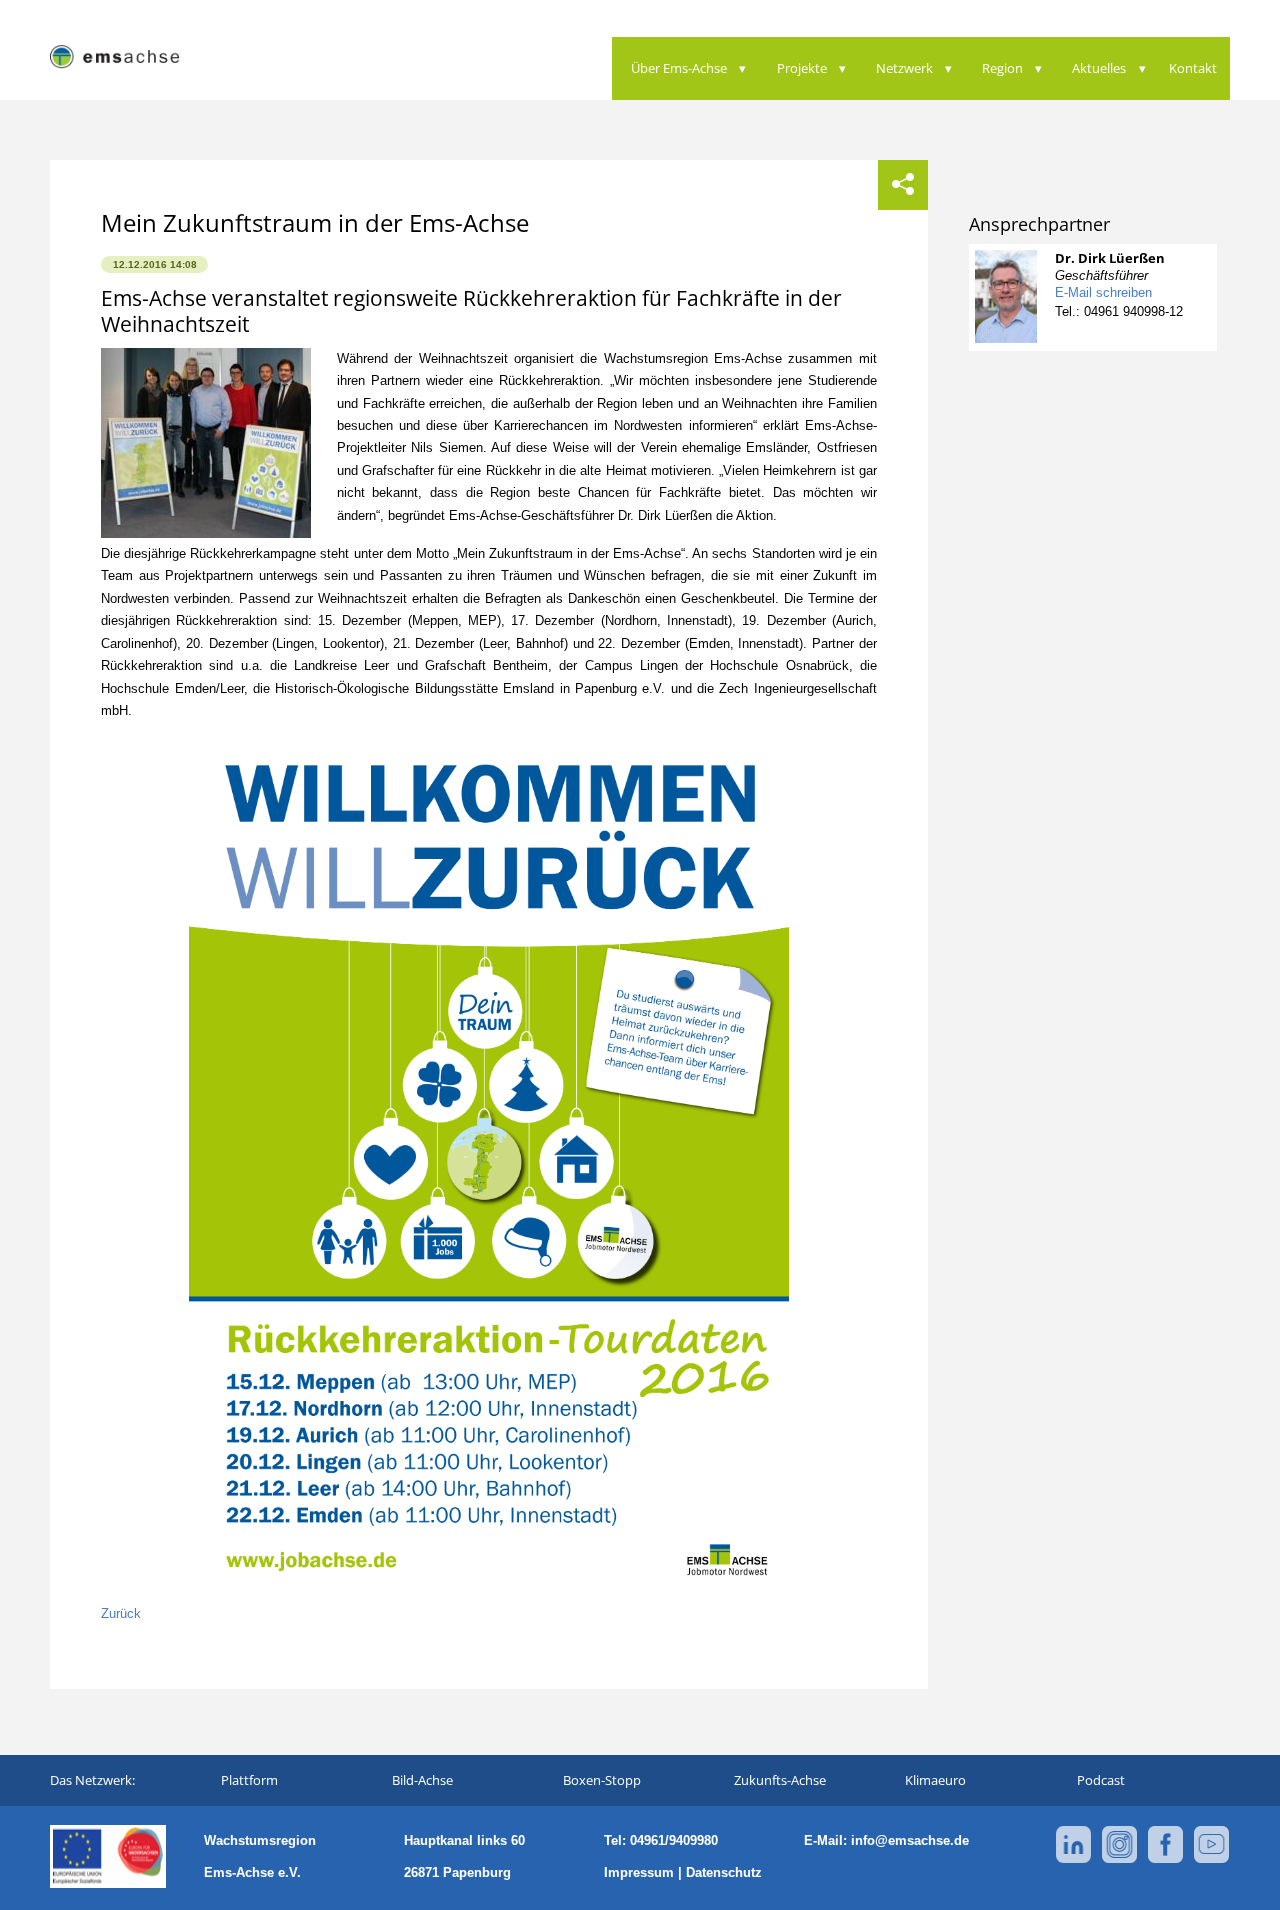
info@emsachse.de (910, 1840)
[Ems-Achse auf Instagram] (1119, 1859)
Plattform (249, 1780)
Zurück (121, 1613)
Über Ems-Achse (679, 68)
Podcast (1101, 1780)
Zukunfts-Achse (780, 1780)
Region (1002, 68)
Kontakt (1193, 68)
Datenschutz (724, 1872)
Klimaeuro (935, 1780)
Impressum (639, 1872)
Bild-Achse (422, 1780)
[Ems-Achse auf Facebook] (1165, 1859)
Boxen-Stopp (602, 1780)
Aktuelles (1099, 68)
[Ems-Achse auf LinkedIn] (1073, 1859)
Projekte (802, 68)
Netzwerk (904, 68)
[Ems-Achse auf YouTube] (1211, 1859)
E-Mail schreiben (1103, 292)
